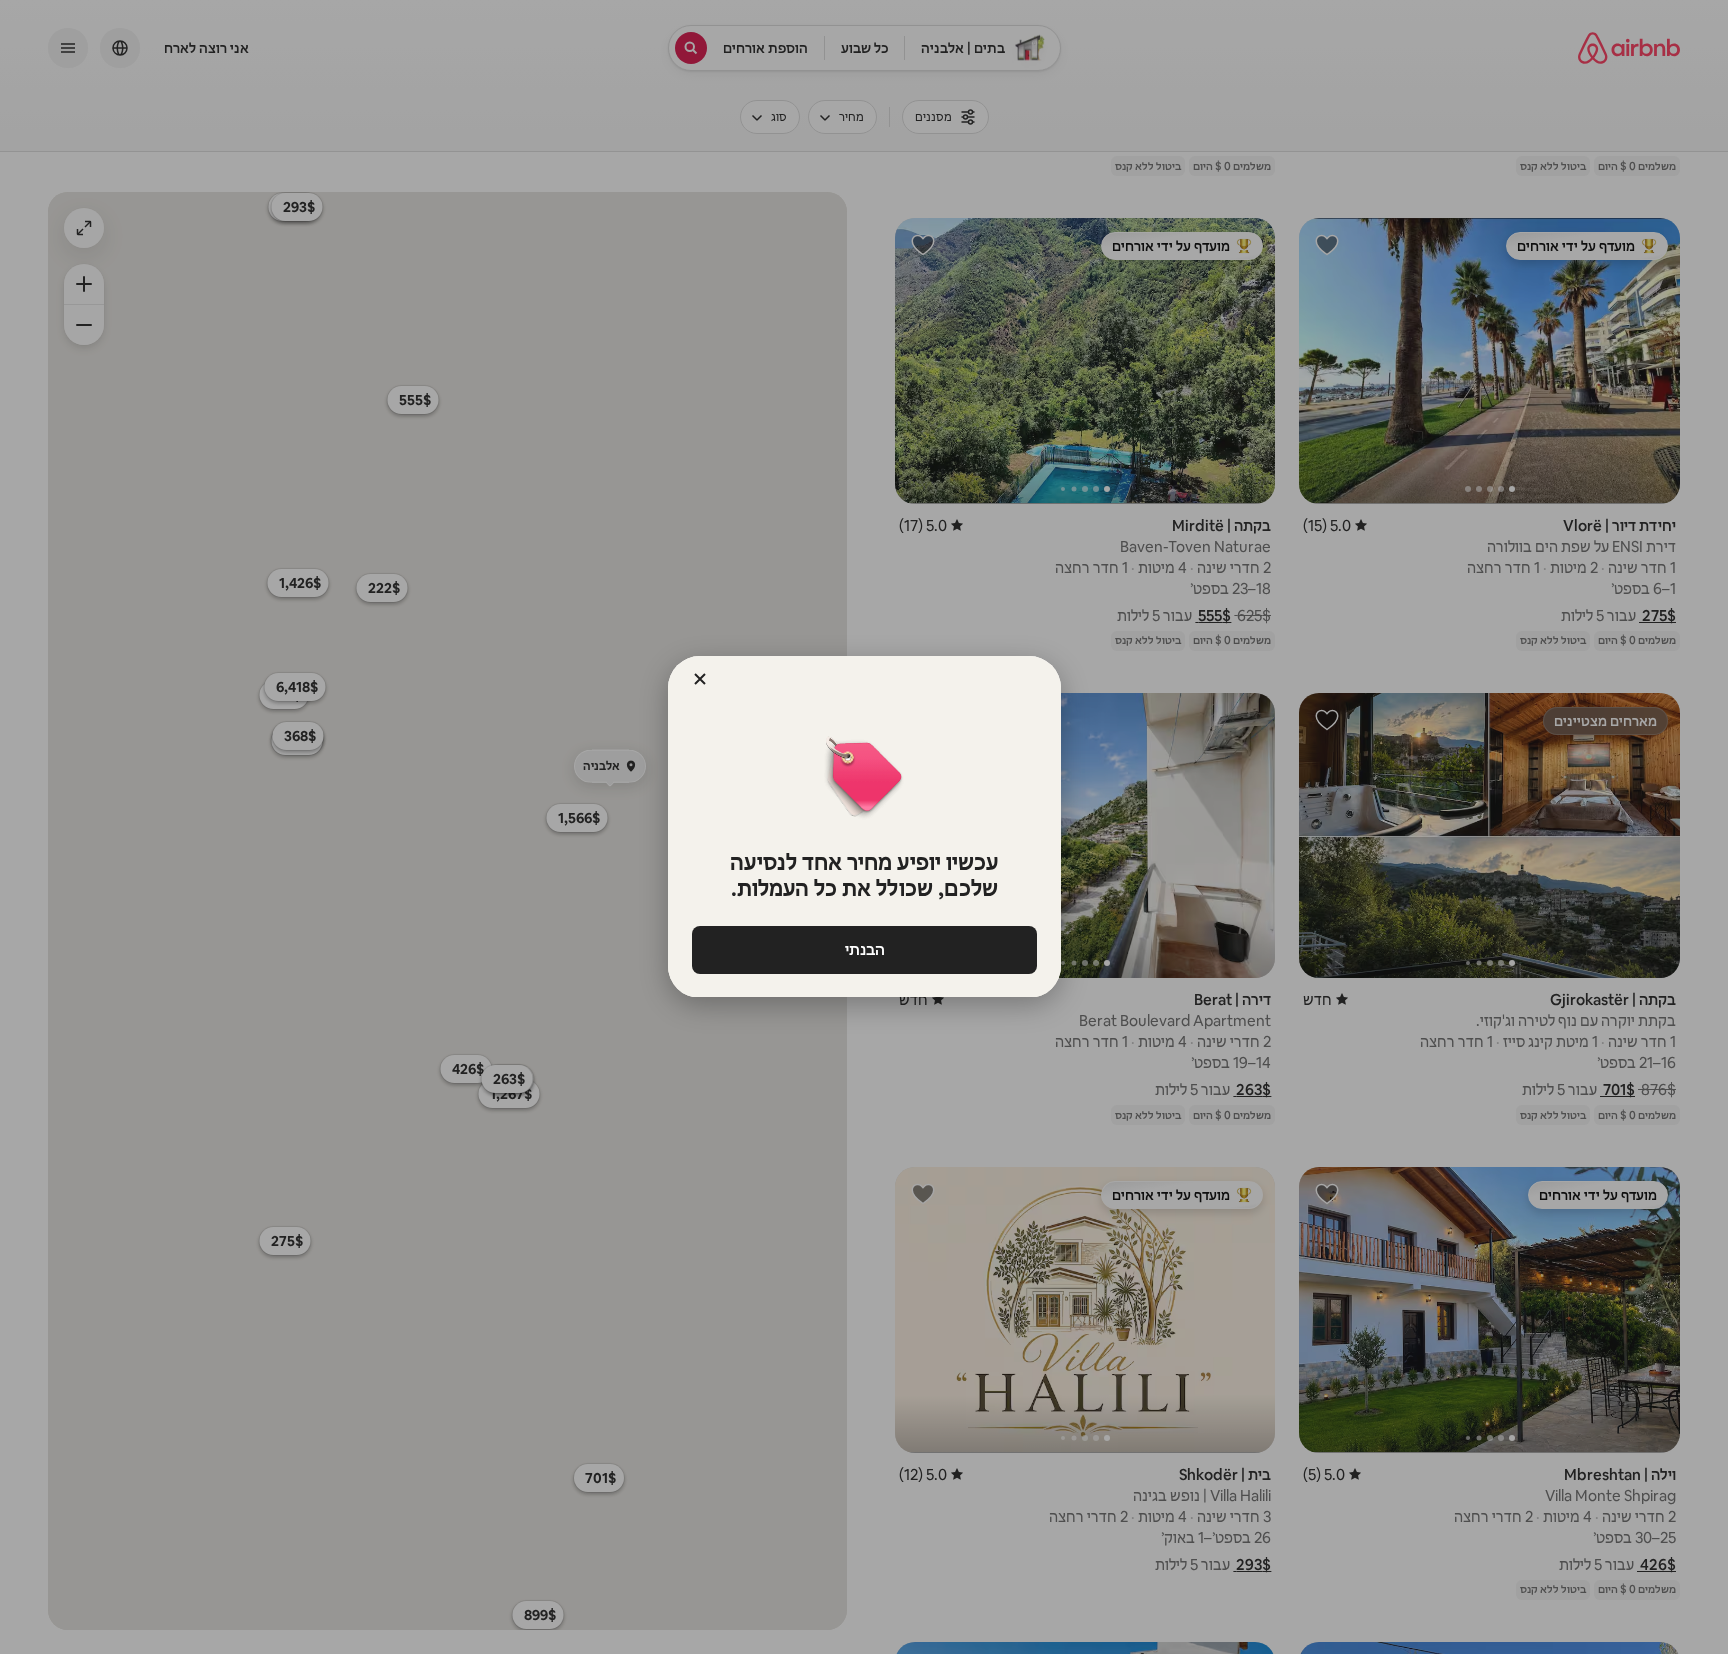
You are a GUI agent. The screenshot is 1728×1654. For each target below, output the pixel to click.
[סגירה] (700, 679)
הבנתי (864, 949)
